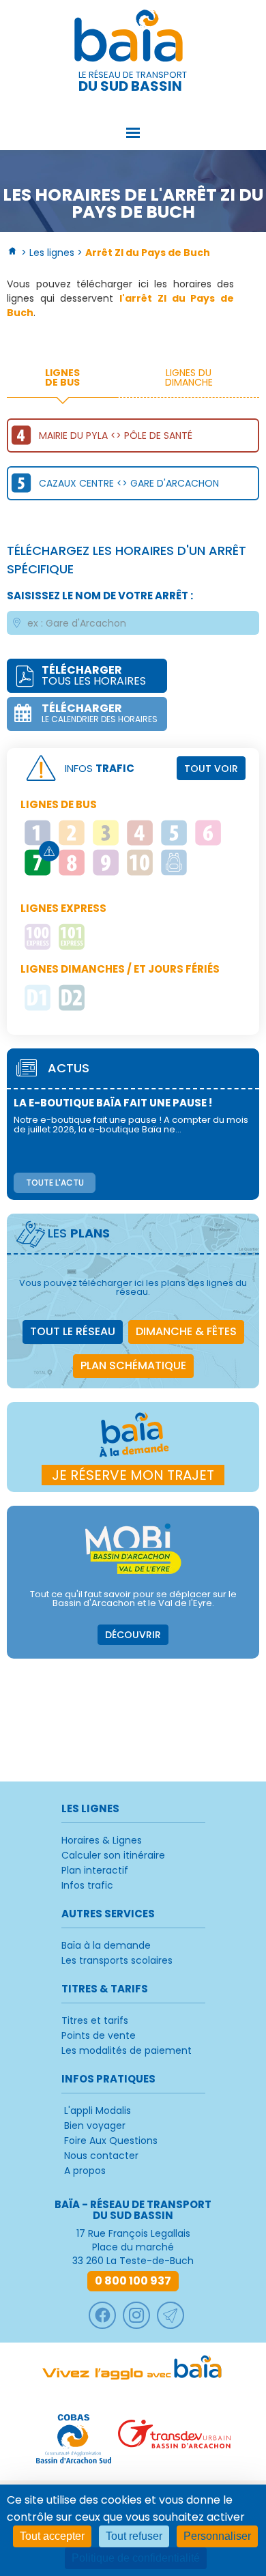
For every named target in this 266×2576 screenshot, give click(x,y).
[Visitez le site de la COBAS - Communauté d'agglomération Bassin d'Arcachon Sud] (74, 2439)
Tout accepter (52, 2536)
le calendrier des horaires (100, 713)
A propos (85, 2171)
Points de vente (99, 2035)
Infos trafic (87, 1885)
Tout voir (211, 769)
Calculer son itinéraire (113, 1855)
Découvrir (133, 1635)
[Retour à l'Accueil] (13, 253)
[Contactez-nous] (171, 2315)
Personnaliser (217, 2536)
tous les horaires (94, 675)
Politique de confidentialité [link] (136, 2558)
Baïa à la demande (106, 1945)
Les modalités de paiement (127, 2050)
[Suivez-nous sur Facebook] (102, 2315)
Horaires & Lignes (102, 1840)
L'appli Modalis (98, 2110)
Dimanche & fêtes (186, 1331)
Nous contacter (101, 2156)
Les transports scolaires (117, 1960)
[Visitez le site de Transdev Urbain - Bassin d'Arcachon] (174, 2439)
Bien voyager (95, 2126)
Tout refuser (134, 2536)
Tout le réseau (73, 1331)
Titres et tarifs (95, 2020)
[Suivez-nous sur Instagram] (136, 2315)
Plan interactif (95, 1870)
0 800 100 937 (133, 2281)
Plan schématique (133, 1365)
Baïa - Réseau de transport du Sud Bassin (133, 38)
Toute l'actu (55, 1183)
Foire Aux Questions (111, 2141)
